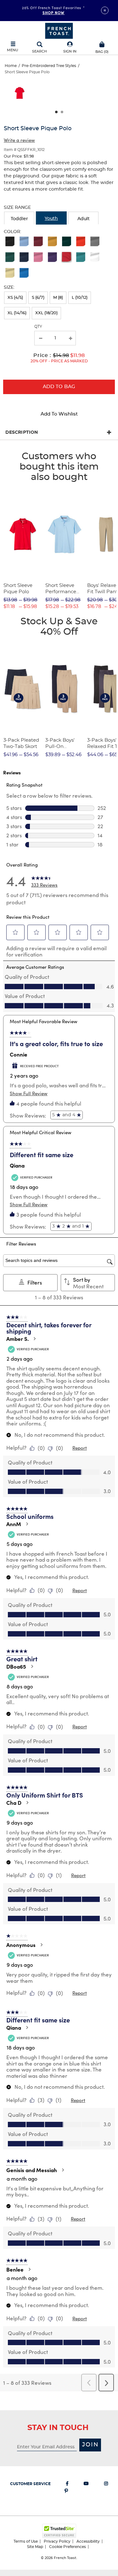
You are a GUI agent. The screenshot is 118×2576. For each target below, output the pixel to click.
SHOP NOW (54, 13)
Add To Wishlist (59, 414)
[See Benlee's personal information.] (29, 2269)
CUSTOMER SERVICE (30, 2484)
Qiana (17, 1165)
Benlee (15, 2269)
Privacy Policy (57, 2541)
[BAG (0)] (102, 44)
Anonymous (21, 1945)
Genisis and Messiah (32, 2170)
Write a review (19, 140)
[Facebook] (67, 2485)
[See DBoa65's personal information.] (32, 1666)
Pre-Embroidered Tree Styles (49, 66)
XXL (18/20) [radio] (46, 313)
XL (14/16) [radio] (17, 313)
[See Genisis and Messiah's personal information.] (63, 2170)
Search (39, 51)
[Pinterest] (66, 2492)
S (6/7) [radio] (38, 298)
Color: (12, 232)
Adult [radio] (84, 219)
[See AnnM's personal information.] (27, 1524)
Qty (38, 326)
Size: (9, 287)
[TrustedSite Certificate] (59, 2531)
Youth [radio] (51, 219)
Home (11, 66)
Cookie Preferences (67, 2547)
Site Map (35, 2547)
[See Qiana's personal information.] (27, 2027)
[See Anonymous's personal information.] (41, 1945)
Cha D (14, 1803)
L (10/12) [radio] (80, 298)
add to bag (59, 387)
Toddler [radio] (19, 219)
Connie (19, 1054)
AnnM (14, 1524)
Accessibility (88, 2541)
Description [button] (22, 432)
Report (80, 1448)
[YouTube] (86, 2485)
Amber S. (17, 1339)
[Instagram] (106, 2485)
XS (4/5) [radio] (15, 298)
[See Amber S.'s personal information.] (34, 1339)
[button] (70, 48)
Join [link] (90, 2445)
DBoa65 (16, 1666)
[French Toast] (59, 30)
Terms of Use (26, 2541)
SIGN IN (70, 51)
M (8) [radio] (58, 298)
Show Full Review (29, 1093)
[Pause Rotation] (105, 10)
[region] (59, 95)
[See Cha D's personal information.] (27, 1803)
